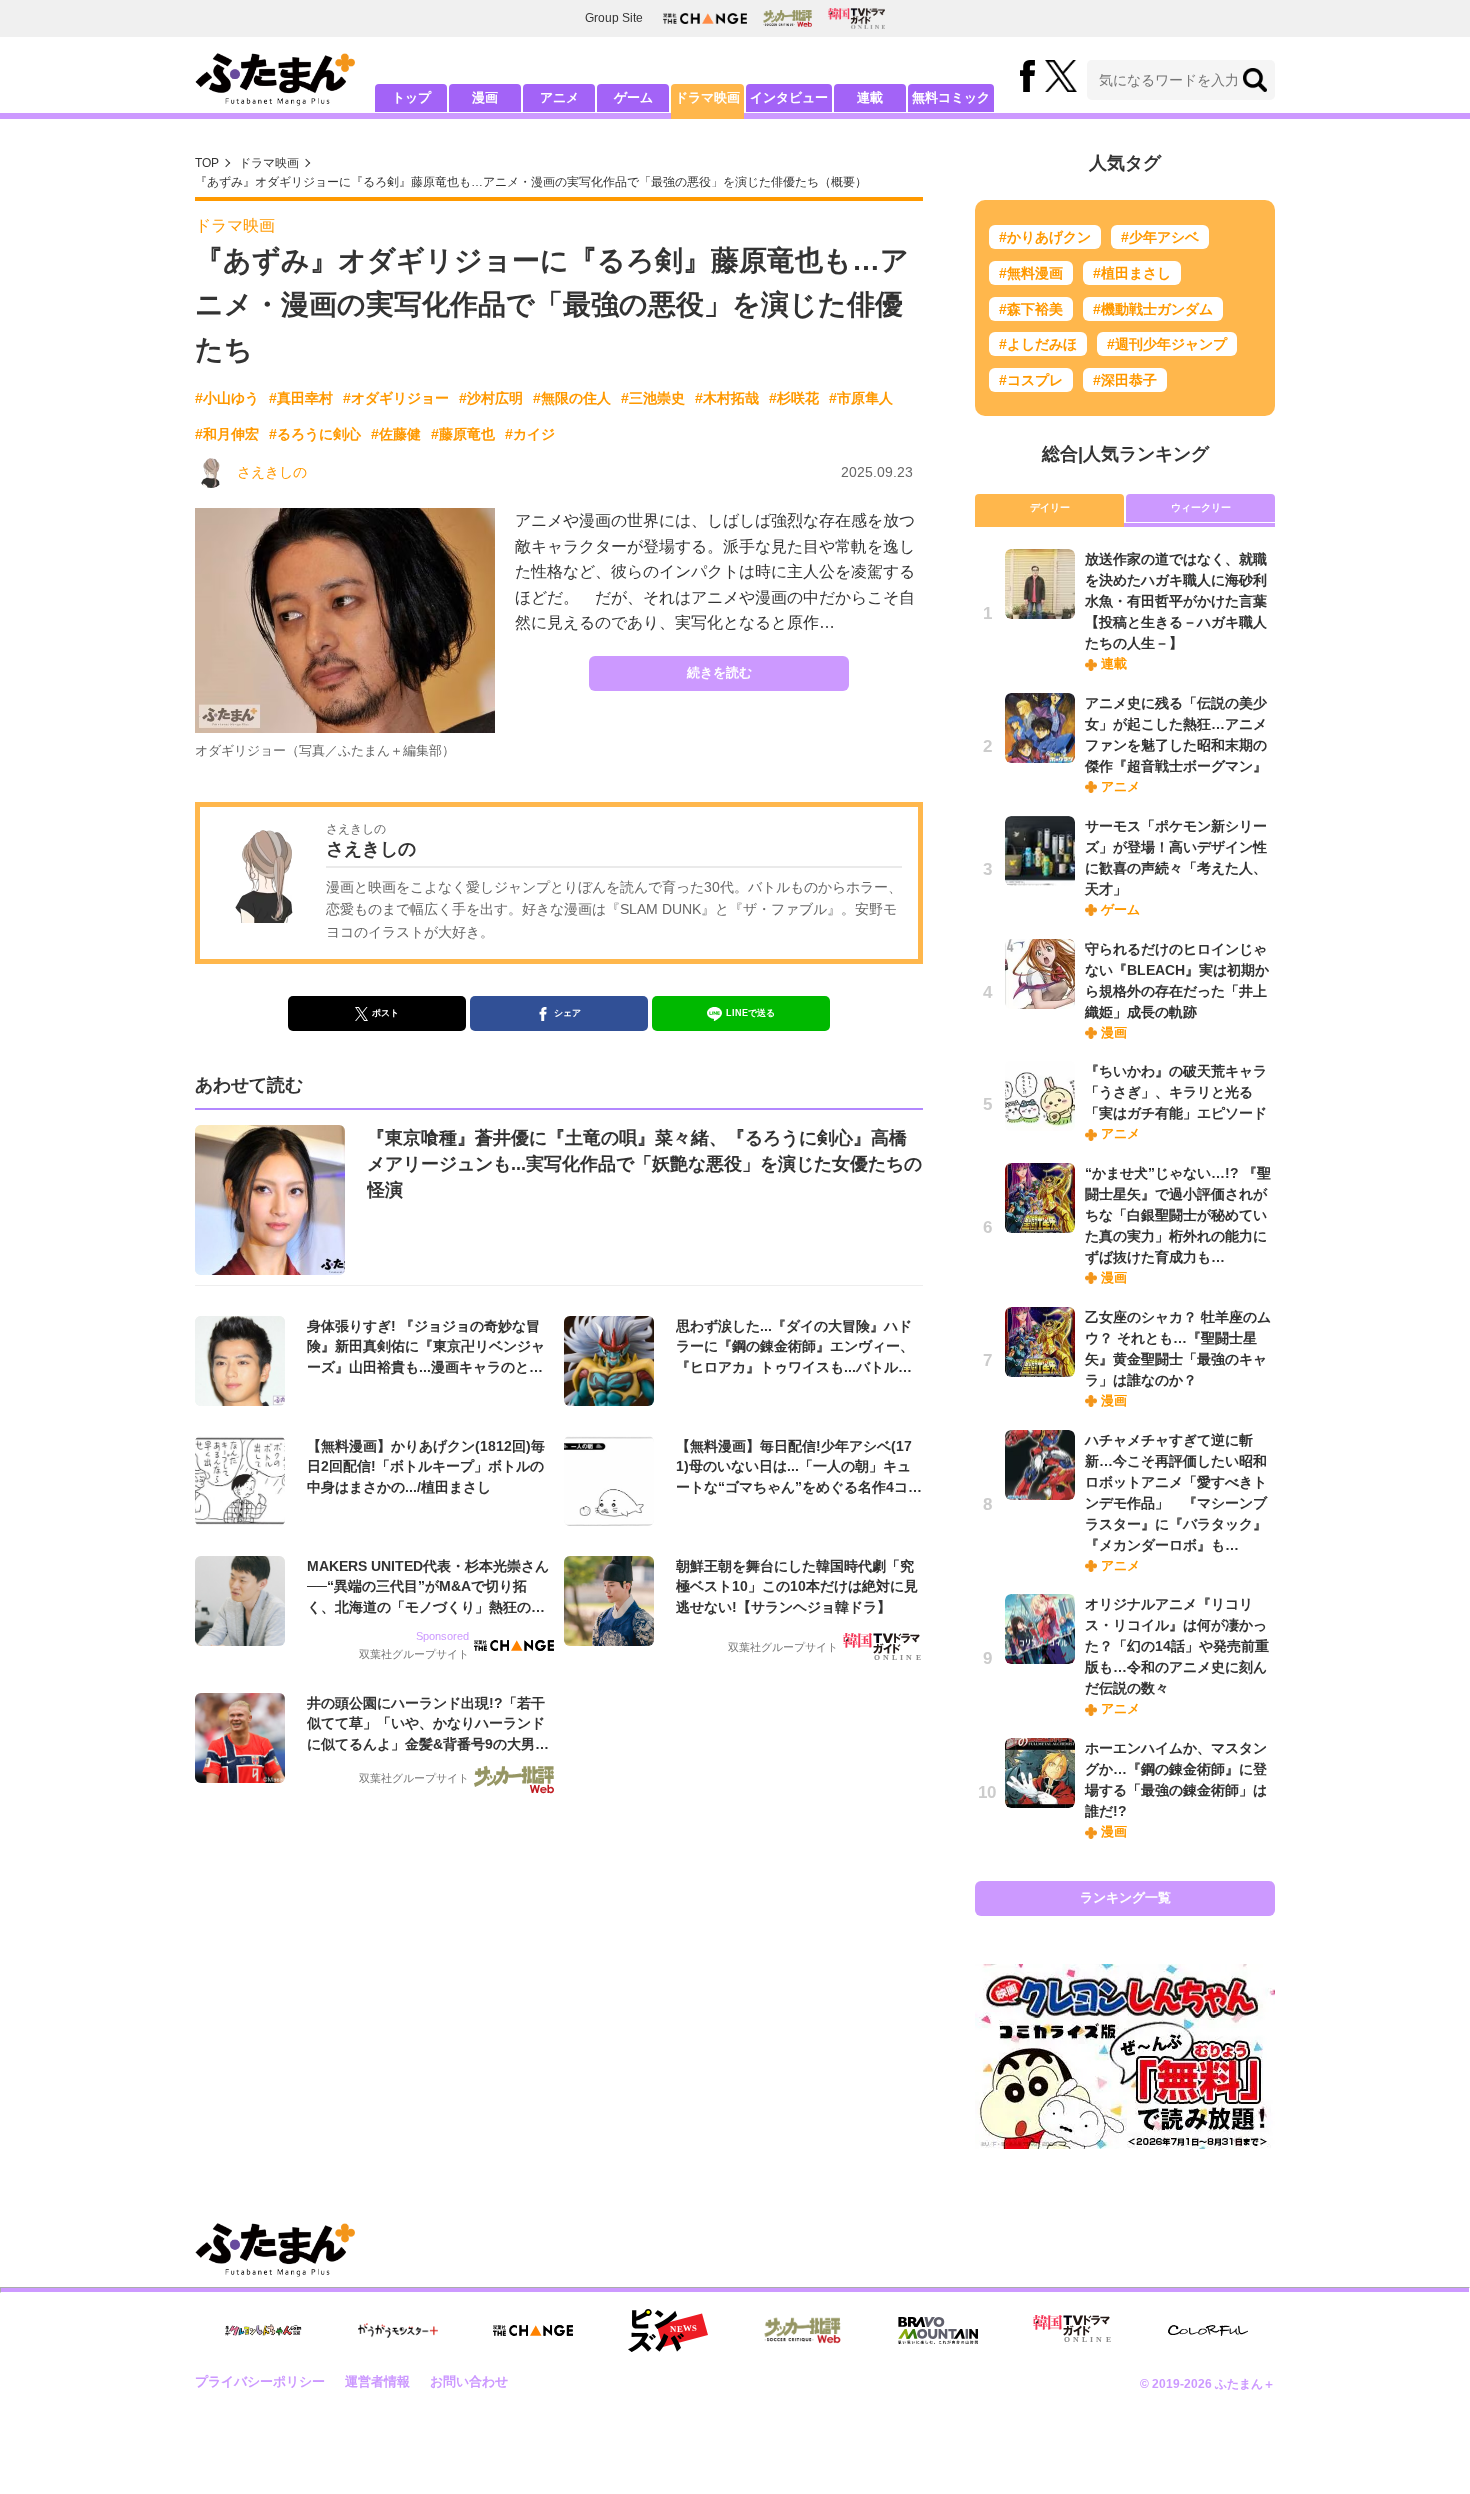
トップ (411, 97)
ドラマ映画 (707, 97)
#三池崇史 (653, 398)
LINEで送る (750, 1013)
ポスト (385, 1013)
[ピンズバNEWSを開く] (668, 2331)
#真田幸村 (301, 398)
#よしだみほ (1038, 344)
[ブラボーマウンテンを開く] (938, 2330)
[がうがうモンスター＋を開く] (398, 2330)
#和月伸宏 (227, 434)
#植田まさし (1132, 273)
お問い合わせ (469, 2381)
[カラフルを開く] (1208, 2330)
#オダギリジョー (396, 398)
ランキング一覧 (1125, 1897)
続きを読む (719, 672)
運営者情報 (377, 2381)
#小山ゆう (227, 398)
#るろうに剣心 (315, 434)
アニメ (559, 97)
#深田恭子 (1125, 380)
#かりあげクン (1045, 237)
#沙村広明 (491, 398)
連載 (870, 97)
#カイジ (530, 434)
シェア (567, 1013)
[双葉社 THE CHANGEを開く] (705, 18)
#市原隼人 (861, 398)
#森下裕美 (1031, 309)
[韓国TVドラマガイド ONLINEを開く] (856, 18)
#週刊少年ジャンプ (1167, 344)
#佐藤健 (396, 434)
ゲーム (633, 97)
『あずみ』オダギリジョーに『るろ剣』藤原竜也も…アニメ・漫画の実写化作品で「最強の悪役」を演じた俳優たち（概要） (531, 182)
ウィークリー (1201, 507)
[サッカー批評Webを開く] (787, 18)
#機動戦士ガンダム (1153, 309)
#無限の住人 (572, 398)
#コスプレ (1031, 380)
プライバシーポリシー (260, 2381)
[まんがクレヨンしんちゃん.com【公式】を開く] (263, 2330)
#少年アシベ (1160, 237)
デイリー (1050, 507)
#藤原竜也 (463, 434)
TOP (207, 163)
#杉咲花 (794, 398)
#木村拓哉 (727, 398)
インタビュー (789, 97)
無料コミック (951, 97)
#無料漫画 (1031, 273)
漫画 (485, 97)
